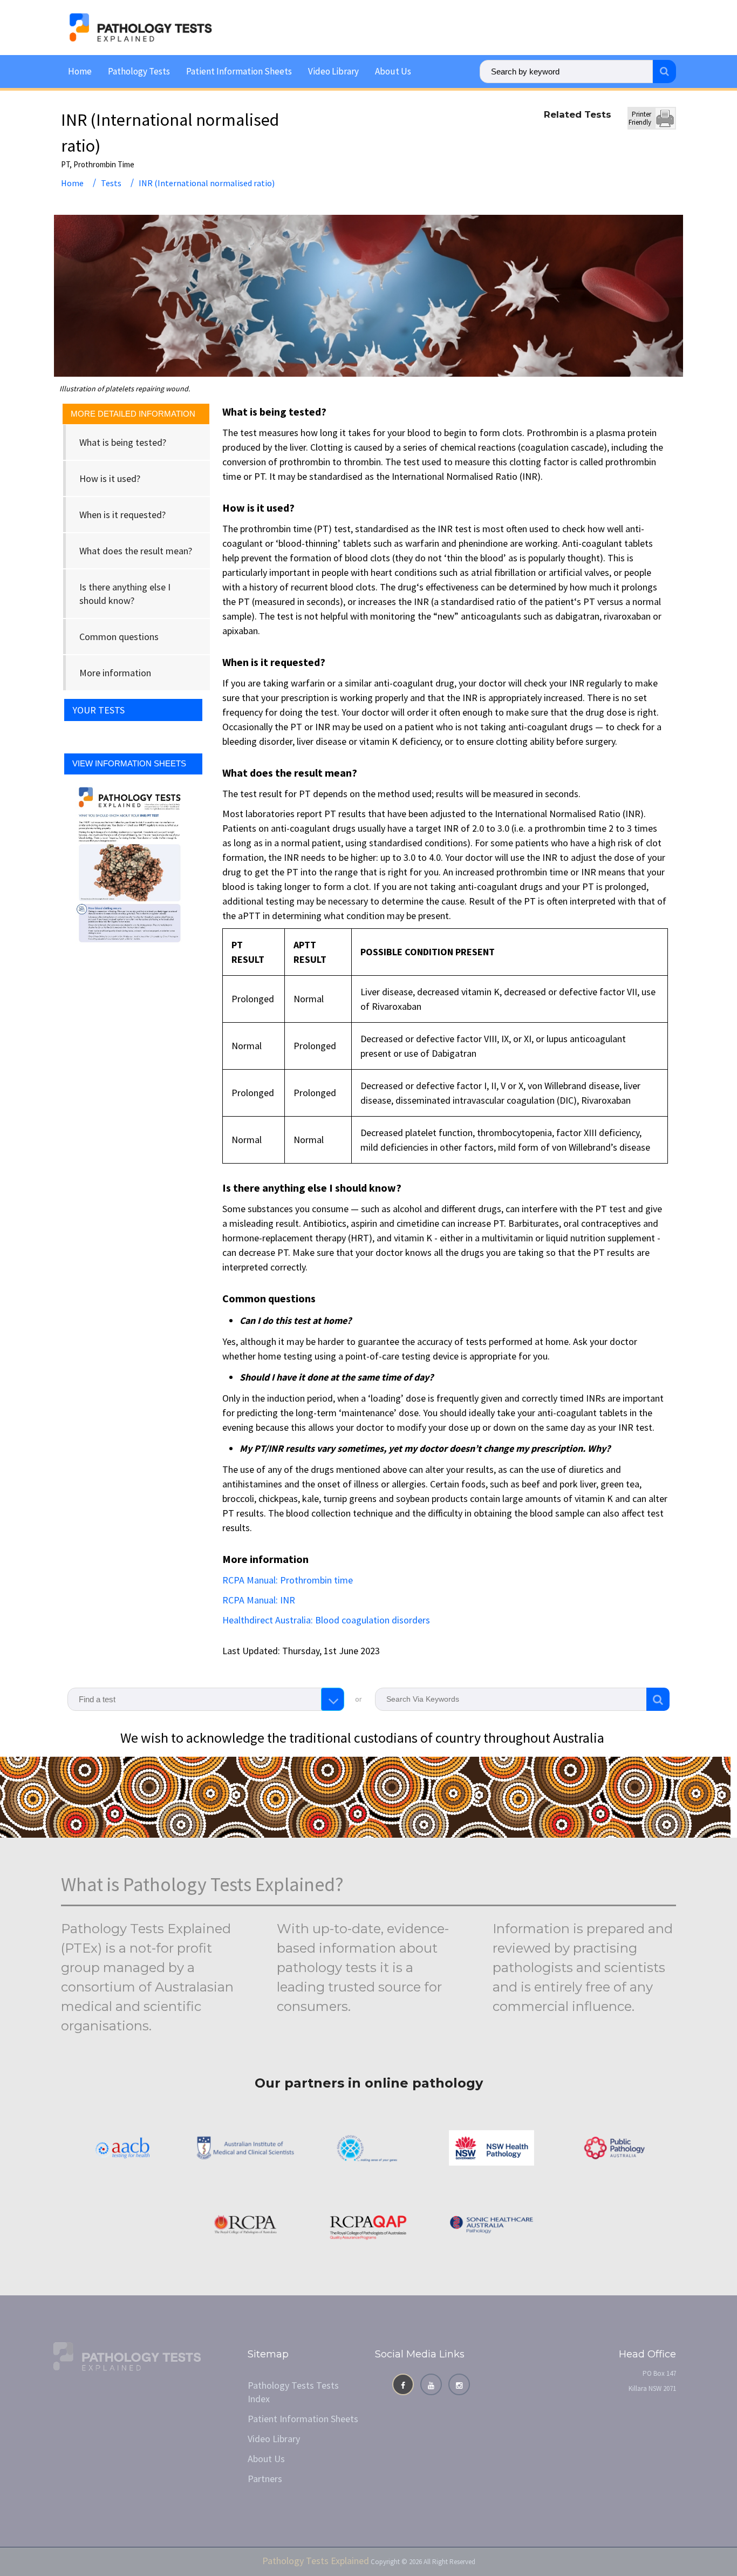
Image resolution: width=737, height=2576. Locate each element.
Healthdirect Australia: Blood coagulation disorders (326, 1620)
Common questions (119, 637)
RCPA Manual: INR (259, 1600)
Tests (111, 183)
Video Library (333, 71)
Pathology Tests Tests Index (293, 2392)
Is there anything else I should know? (125, 594)
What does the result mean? (136, 551)
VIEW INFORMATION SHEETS (129, 763)
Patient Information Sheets (239, 71)
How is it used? (110, 478)
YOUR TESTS (98, 710)
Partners (265, 2479)
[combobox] (206, 1699)
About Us (393, 71)
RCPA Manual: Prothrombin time (288, 1580)
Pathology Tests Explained (316, 2561)
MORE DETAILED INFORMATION (133, 414)
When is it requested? (122, 515)
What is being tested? (123, 442)
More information (115, 673)
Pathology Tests (139, 71)
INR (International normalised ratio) (207, 183)
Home (80, 71)
